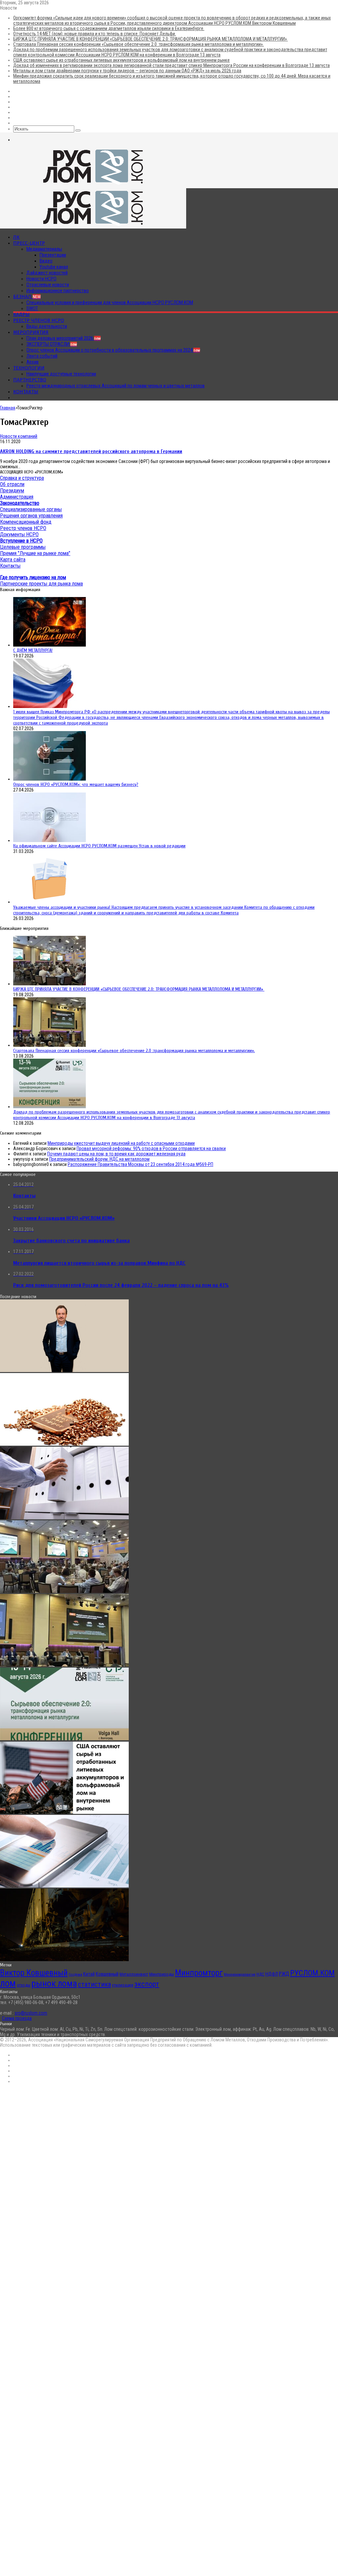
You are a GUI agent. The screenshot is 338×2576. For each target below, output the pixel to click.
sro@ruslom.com (31, 2013)
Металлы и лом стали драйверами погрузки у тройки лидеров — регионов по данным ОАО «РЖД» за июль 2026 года (127, 71)
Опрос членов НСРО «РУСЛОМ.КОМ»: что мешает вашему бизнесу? (76, 784)
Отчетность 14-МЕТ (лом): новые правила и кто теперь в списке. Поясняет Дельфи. (95, 34)
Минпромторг (199, 1973)
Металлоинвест (134, 1974)
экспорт (147, 1984)
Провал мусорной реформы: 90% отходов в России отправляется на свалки (151, 1148)
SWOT (32, 308)
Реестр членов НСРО (39, 320)
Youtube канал (54, 267)
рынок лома (54, 1983)
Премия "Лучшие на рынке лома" (35, 553)
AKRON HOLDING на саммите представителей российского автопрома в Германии (91, 451)
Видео (46, 261)
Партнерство (30, 380)
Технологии (29, 368)
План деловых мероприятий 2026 (64, 338)
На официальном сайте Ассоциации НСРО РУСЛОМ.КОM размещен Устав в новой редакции (99, 846)
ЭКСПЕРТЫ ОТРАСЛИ (52, 344)
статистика (94, 1984)
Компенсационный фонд (26, 522)
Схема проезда (17, 2018)
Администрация (17, 497)
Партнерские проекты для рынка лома (41, 584)
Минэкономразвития (240, 1975)
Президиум (12, 491)
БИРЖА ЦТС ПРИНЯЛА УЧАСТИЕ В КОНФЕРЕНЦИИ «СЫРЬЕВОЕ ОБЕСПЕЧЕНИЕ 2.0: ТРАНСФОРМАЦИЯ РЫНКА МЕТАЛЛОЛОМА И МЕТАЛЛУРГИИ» (151, 39)
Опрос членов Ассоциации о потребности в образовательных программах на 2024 (113, 350)
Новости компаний (19, 436)
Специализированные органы (31, 509)
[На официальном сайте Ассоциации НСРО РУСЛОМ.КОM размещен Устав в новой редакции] (50, 840)
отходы (24, 1985)
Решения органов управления (31, 516)
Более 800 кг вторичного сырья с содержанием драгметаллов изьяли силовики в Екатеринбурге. (109, 28)
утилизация (123, 1985)
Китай (89, 1974)
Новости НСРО (41, 279)
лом (8, 1983)
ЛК (16, 237)
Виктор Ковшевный (34, 1973)
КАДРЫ (21, 314)
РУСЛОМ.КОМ (312, 1973)
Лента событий (42, 356)
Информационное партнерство (58, 291)
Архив (33, 362)
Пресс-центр (29, 243)
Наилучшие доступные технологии (61, 374)
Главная (8, 408)
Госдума (75, 1975)
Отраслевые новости (48, 285)
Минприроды (162, 1974)
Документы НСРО (19, 534)
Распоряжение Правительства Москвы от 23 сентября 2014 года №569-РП (140, 1164)
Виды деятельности (47, 326)
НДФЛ (272, 1974)
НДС (260, 1974)
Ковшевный (107, 1974)
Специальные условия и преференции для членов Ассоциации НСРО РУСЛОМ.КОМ (110, 302)
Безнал (27, 297)
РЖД (284, 1974)
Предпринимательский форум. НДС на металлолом (99, 1159)
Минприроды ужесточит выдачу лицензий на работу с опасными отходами (121, 1143)
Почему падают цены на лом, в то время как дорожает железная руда (116, 1154)
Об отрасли (12, 484)
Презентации (53, 255)
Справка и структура (22, 478)
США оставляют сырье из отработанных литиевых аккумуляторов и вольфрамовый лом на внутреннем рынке (121, 60)
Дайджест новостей (47, 273)
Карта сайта (13, 560)
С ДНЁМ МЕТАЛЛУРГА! (33, 650)
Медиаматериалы (44, 249)
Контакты (26, 392)
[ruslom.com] (93, 186)
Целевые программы (23, 547)
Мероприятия (31, 332)
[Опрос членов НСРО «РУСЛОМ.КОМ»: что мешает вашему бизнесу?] (50, 779)
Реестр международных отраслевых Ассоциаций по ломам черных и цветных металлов (116, 386)
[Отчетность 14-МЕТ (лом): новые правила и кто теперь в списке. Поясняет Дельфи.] (64, 1518)
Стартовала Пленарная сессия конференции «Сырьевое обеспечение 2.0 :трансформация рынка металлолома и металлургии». (138, 44)
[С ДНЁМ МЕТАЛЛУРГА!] (50, 645)
